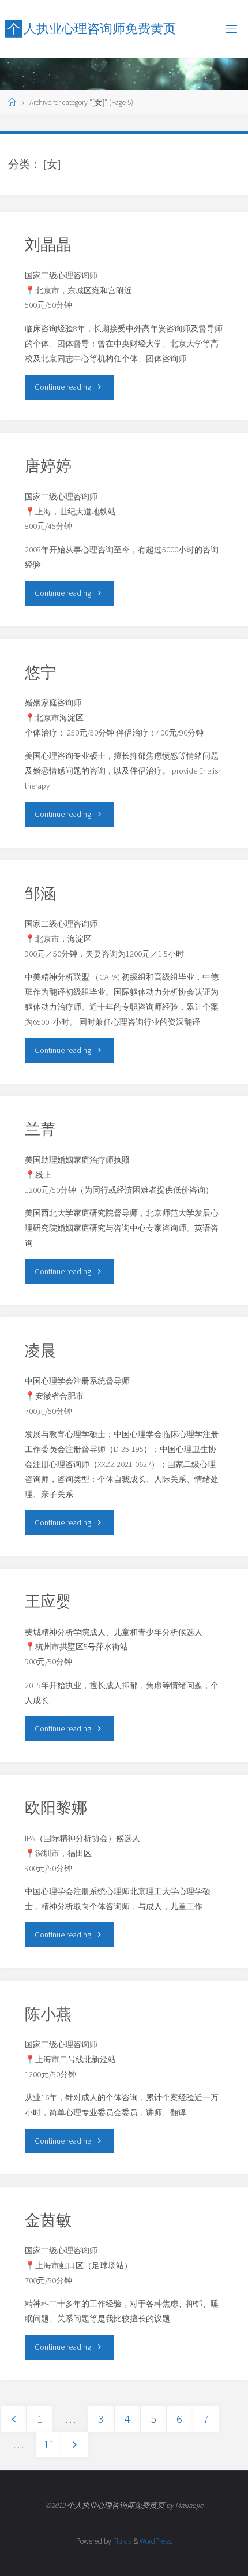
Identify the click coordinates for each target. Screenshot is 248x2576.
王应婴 (48, 1601)
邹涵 (40, 893)
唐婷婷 (48, 465)
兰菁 (40, 1129)
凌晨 (40, 1350)
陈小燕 (48, 2014)
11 (49, 2444)
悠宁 (40, 672)
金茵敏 (48, 2220)
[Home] (12, 102)
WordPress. (156, 2541)
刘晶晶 (48, 244)
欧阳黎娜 (56, 1807)
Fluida (122, 2541)
